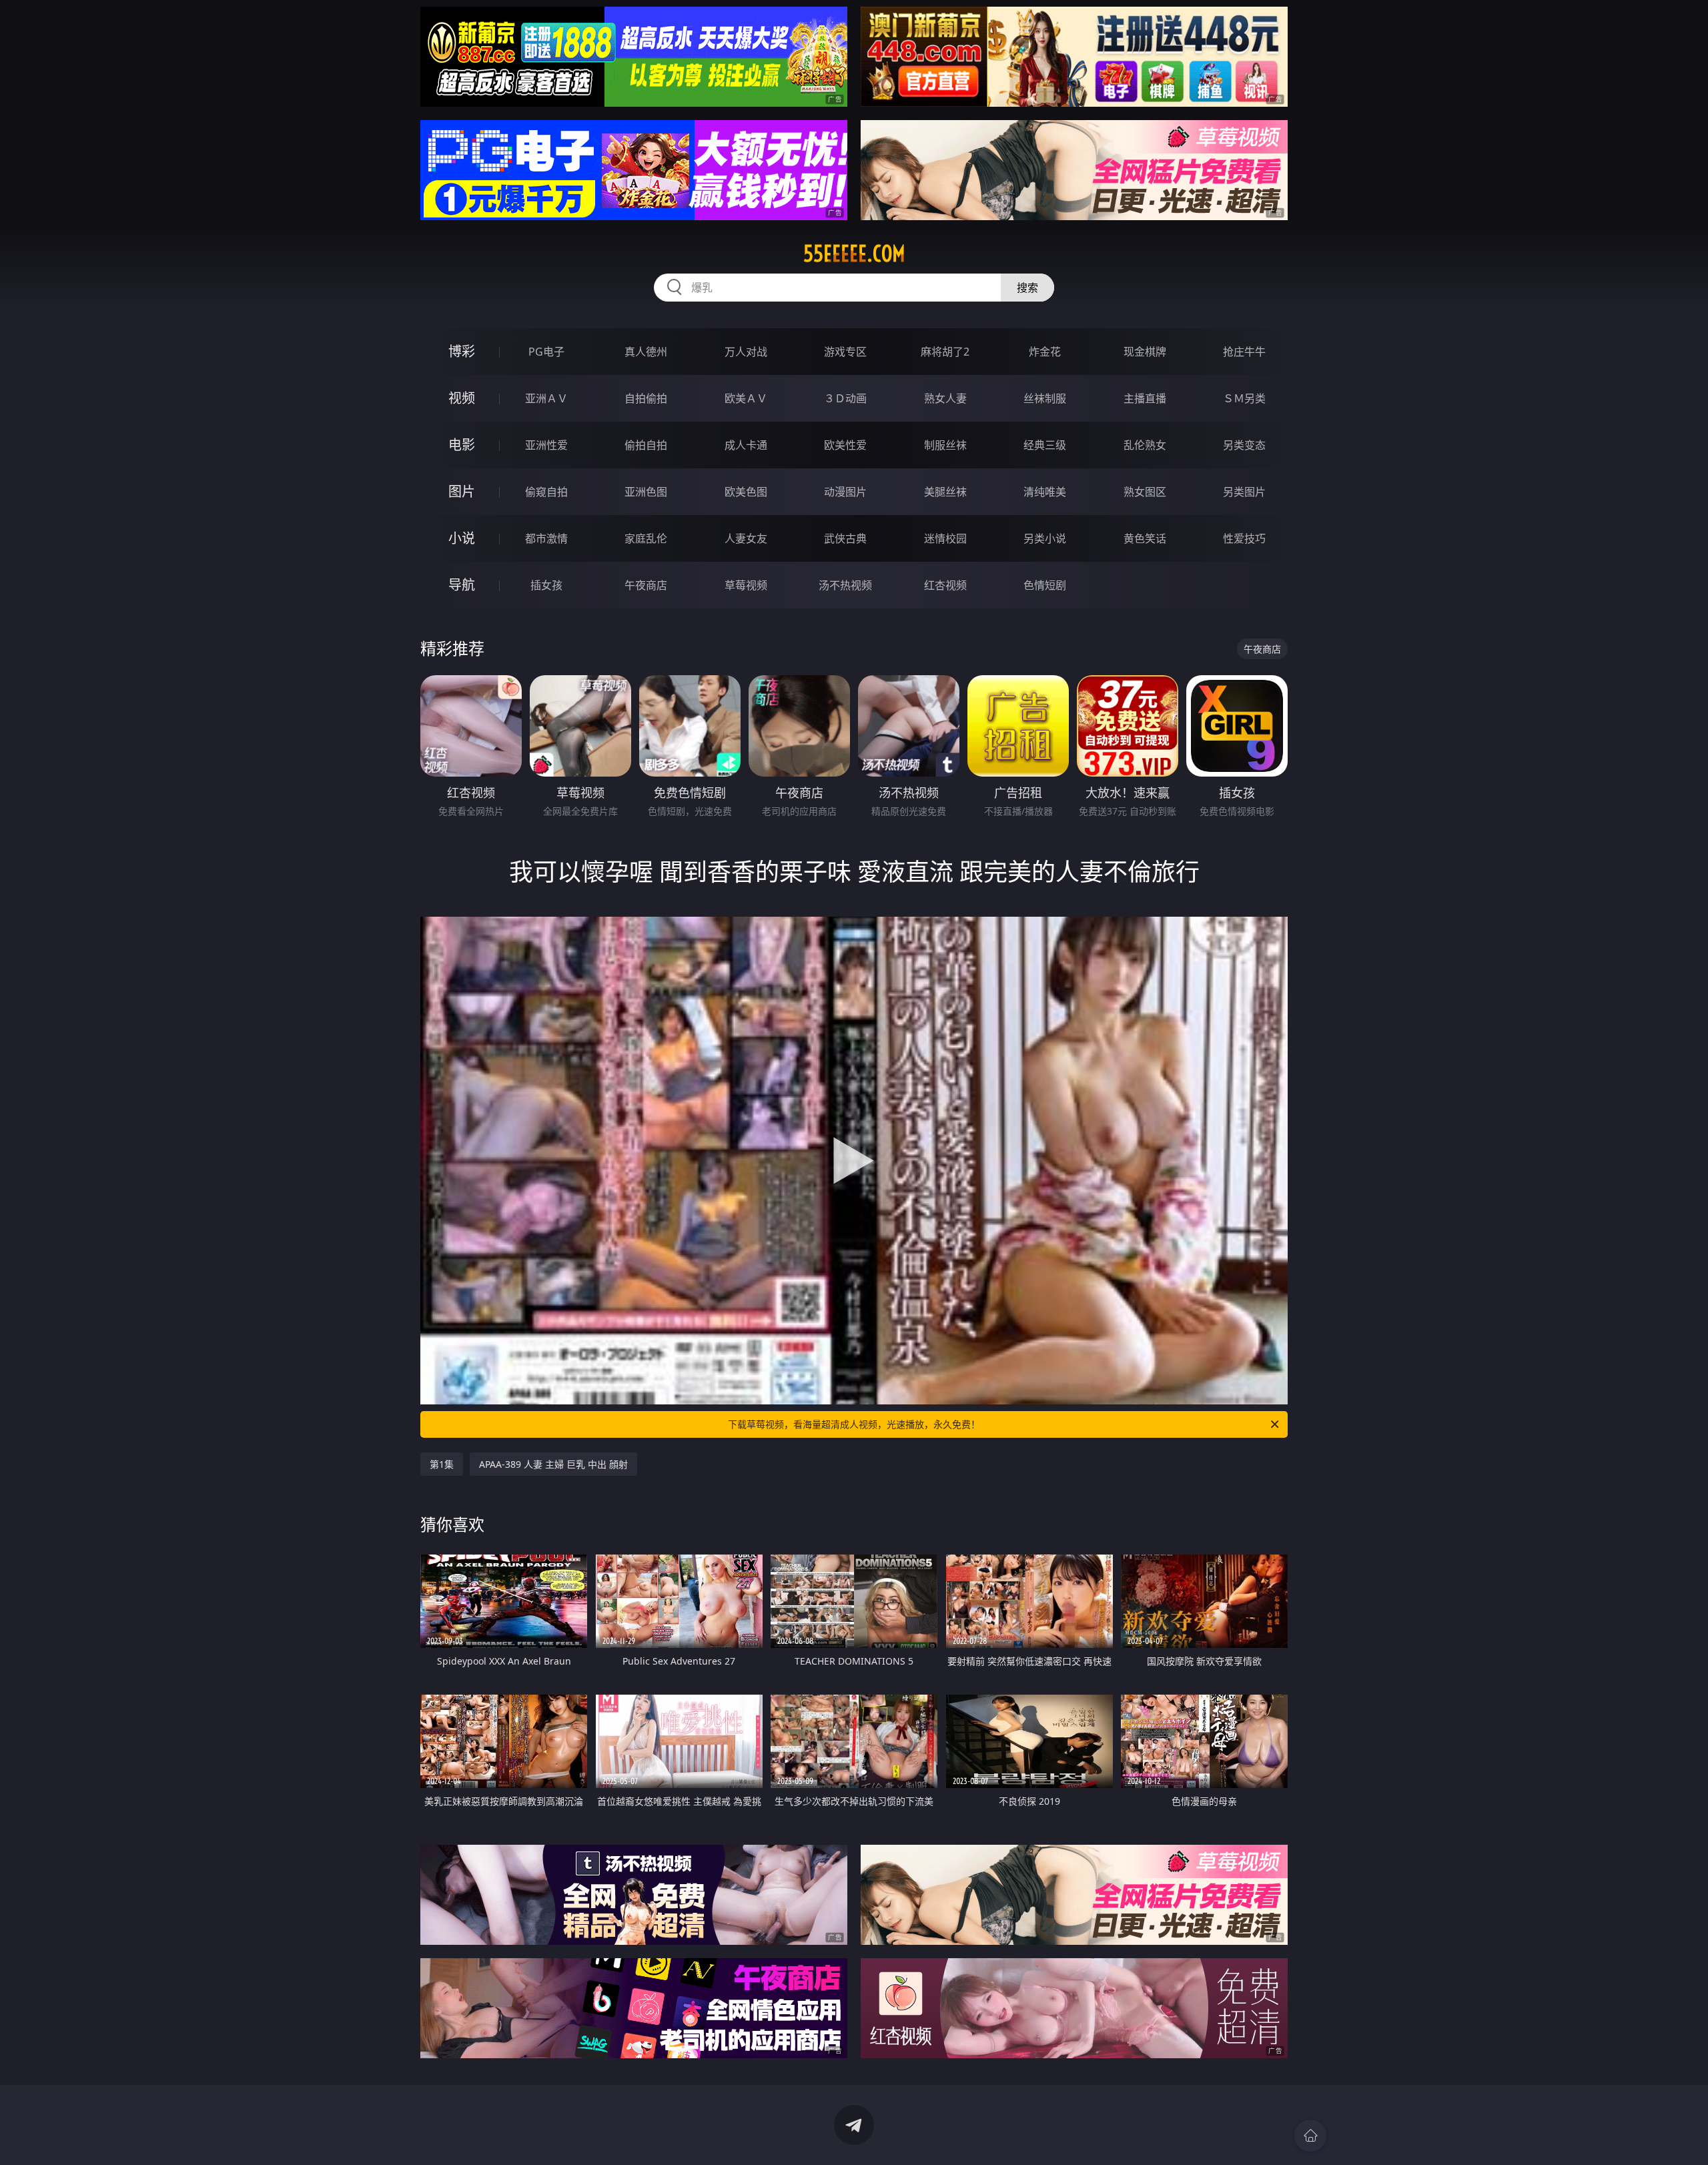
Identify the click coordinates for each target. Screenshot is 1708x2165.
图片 (462, 491)
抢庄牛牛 (1244, 352)
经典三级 (1045, 445)
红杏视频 (945, 585)
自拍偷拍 (646, 398)
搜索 (1027, 288)
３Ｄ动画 (845, 398)
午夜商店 (646, 585)
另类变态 (1244, 445)
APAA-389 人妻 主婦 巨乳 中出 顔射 (553, 1464)
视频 (462, 398)
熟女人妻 (945, 398)
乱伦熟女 (1145, 445)
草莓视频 (746, 585)
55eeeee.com (854, 254)
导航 (462, 585)
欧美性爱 (845, 445)
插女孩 (546, 585)
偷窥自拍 (546, 492)
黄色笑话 (1145, 538)
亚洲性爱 (546, 445)
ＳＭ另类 (1244, 398)
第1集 (442, 1464)
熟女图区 (1145, 492)
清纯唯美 (1045, 492)
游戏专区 (845, 352)
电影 (462, 445)
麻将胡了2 (945, 352)
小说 (462, 538)
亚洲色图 (646, 492)
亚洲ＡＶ (546, 398)
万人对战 (746, 352)
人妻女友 (746, 538)
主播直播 (1145, 398)
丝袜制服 (1045, 398)
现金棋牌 (1145, 352)
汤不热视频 (845, 585)
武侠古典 (845, 538)
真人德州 (646, 352)
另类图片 (1244, 492)
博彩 (462, 351)
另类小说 (1045, 538)
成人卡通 (746, 445)
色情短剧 (1045, 585)
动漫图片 (845, 492)
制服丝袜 (945, 445)
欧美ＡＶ (746, 398)
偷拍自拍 (646, 445)
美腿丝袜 (945, 492)
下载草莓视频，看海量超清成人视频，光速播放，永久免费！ (854, 1424)
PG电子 (546, 352)
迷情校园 (945, 538)
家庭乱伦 (646, 538)
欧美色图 (746, 492)
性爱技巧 (1244, 538)
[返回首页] (1310, 2136)
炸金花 (1045, 352)
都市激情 (546, 538)
